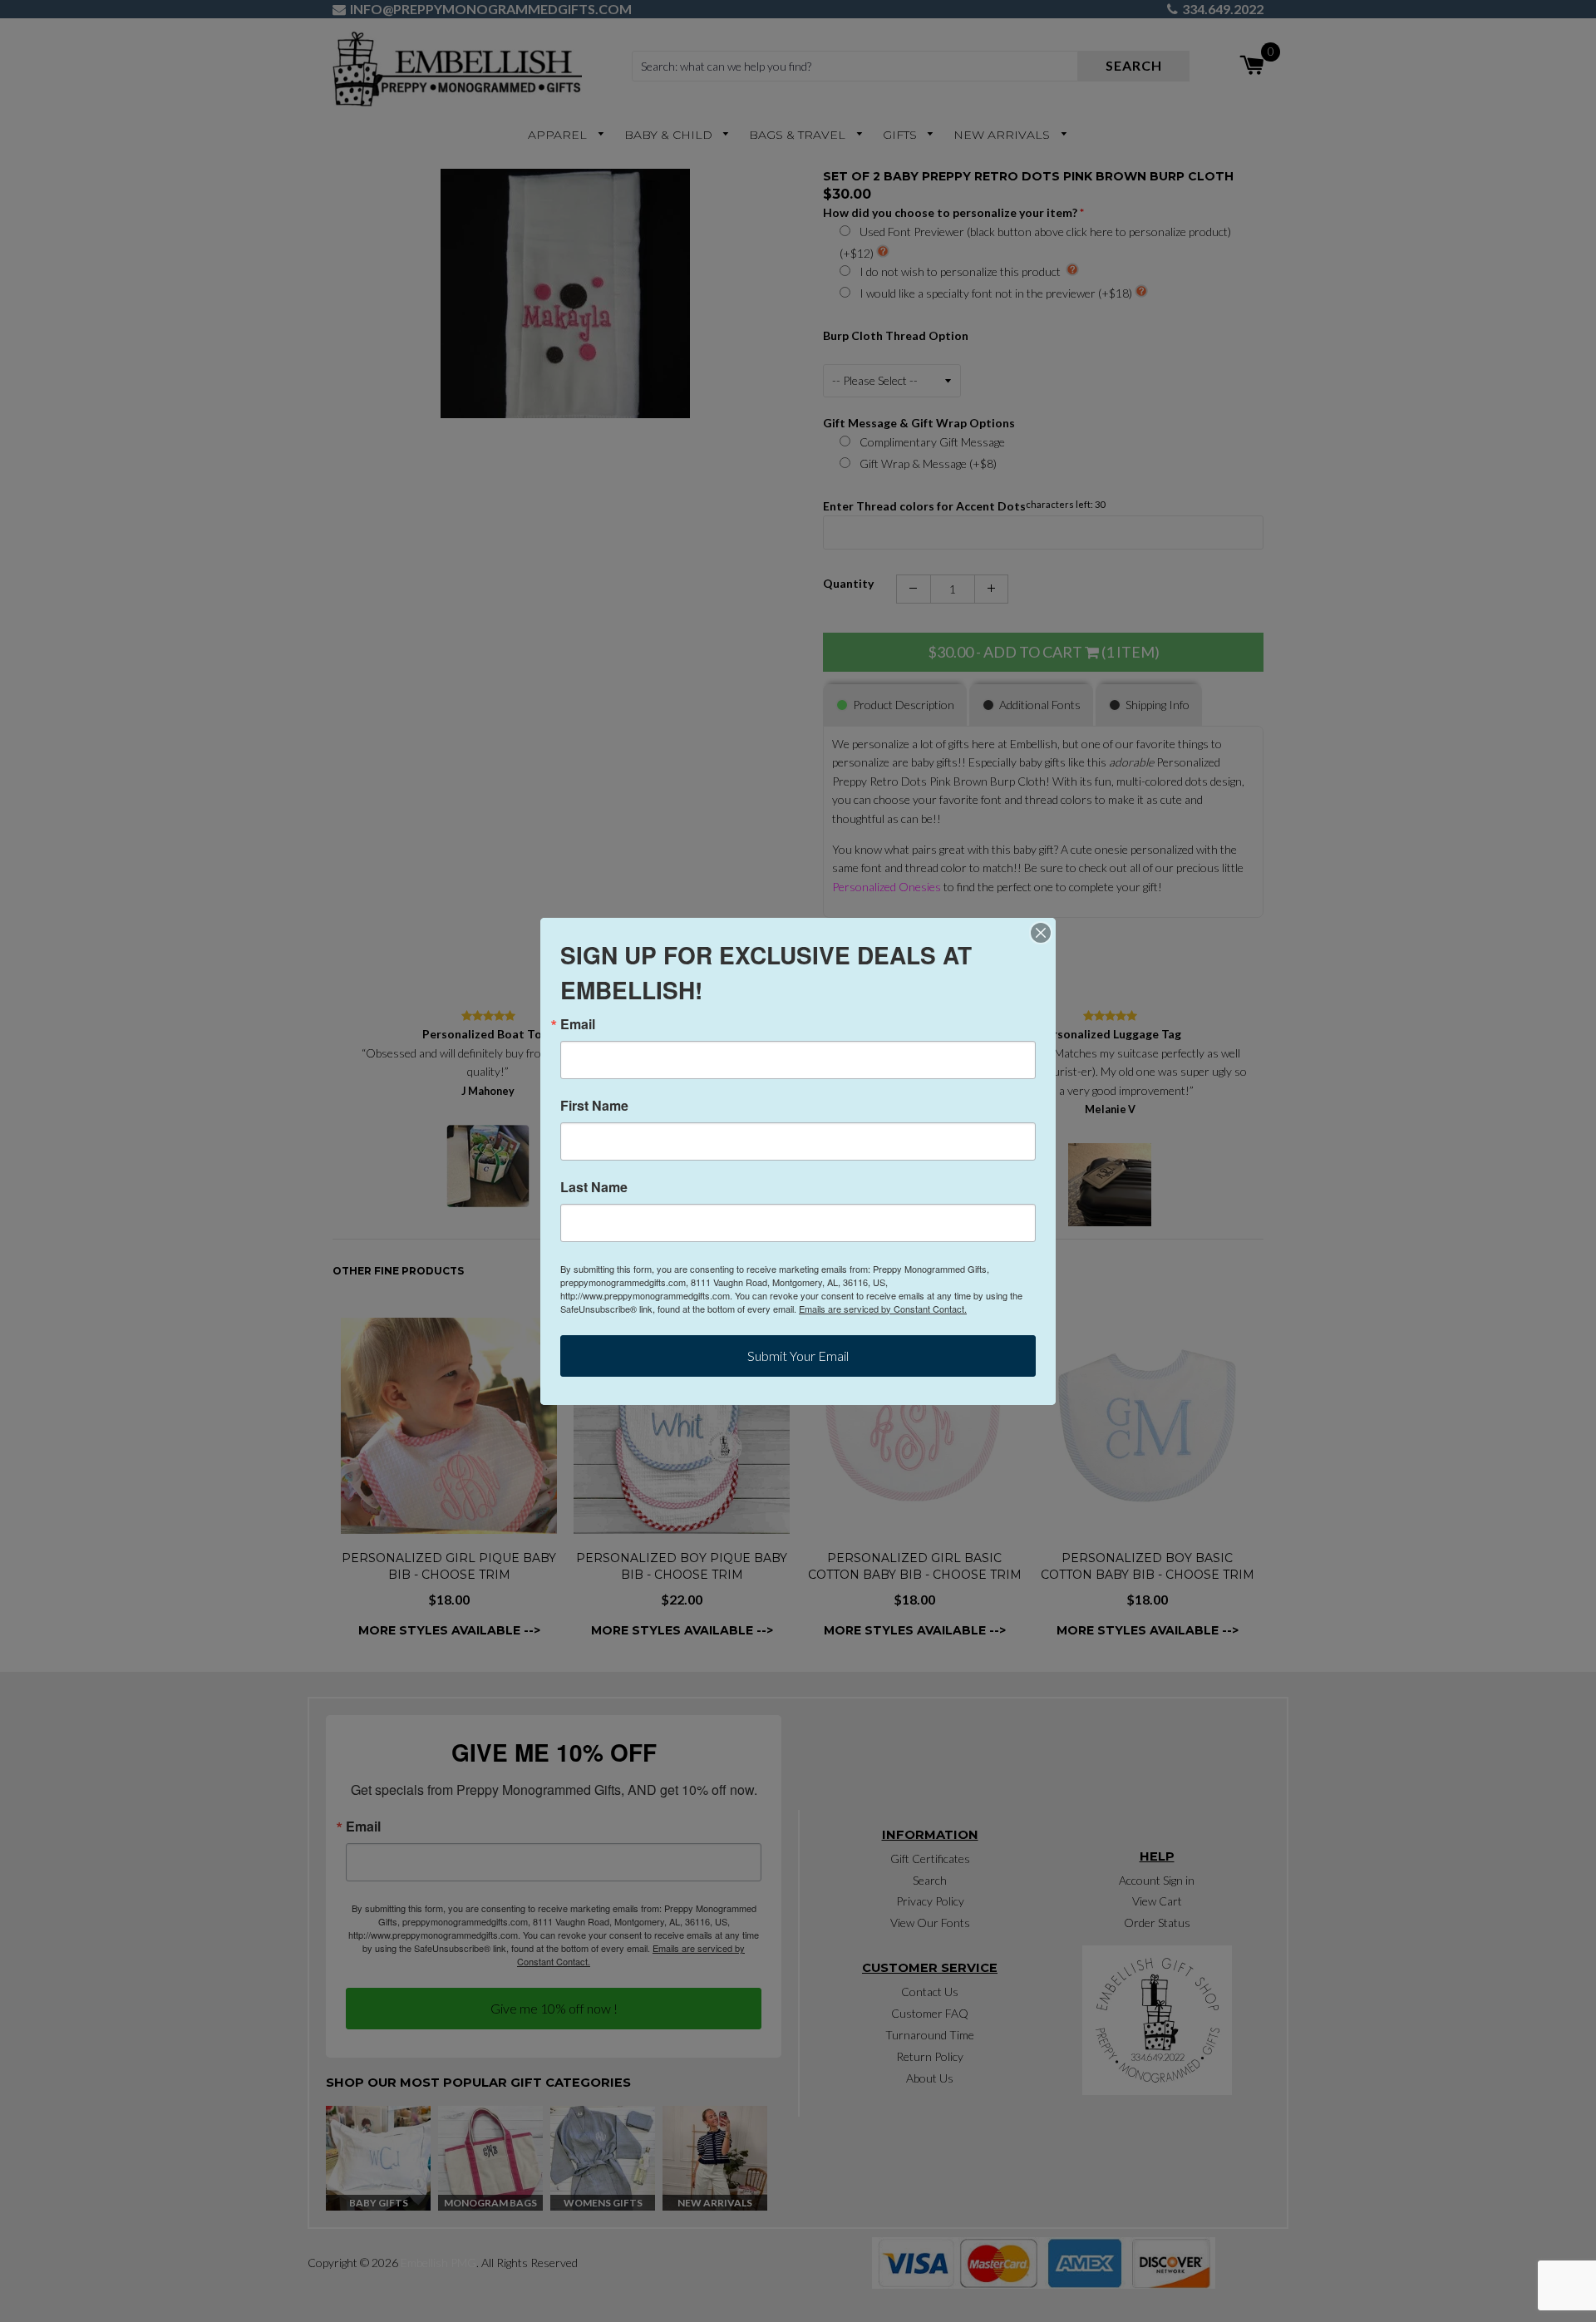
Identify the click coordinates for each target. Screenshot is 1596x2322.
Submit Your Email (798, 1356)
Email (578, 1024)
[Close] (1041, 933)
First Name (594, 1106)
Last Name (594, 1187)
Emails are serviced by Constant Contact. (883, 1309)
